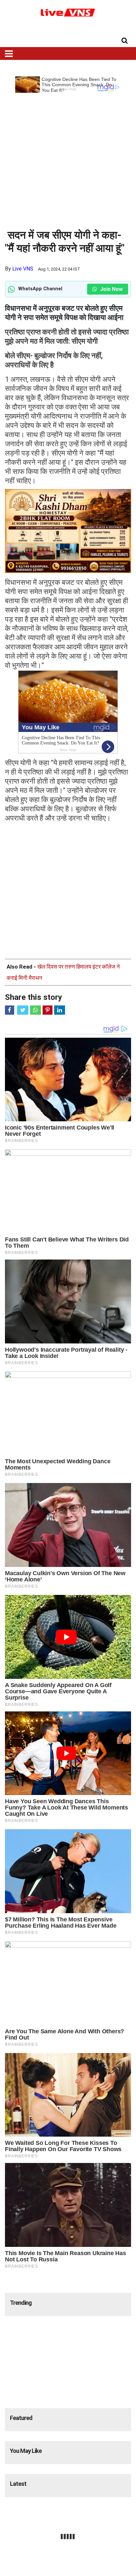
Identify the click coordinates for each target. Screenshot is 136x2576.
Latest (18, 2484)
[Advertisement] (68, 161)
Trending (21, 2303)
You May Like (26, 2451)
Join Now (111, 289)
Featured (21, 2418)
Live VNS (23, 269)
